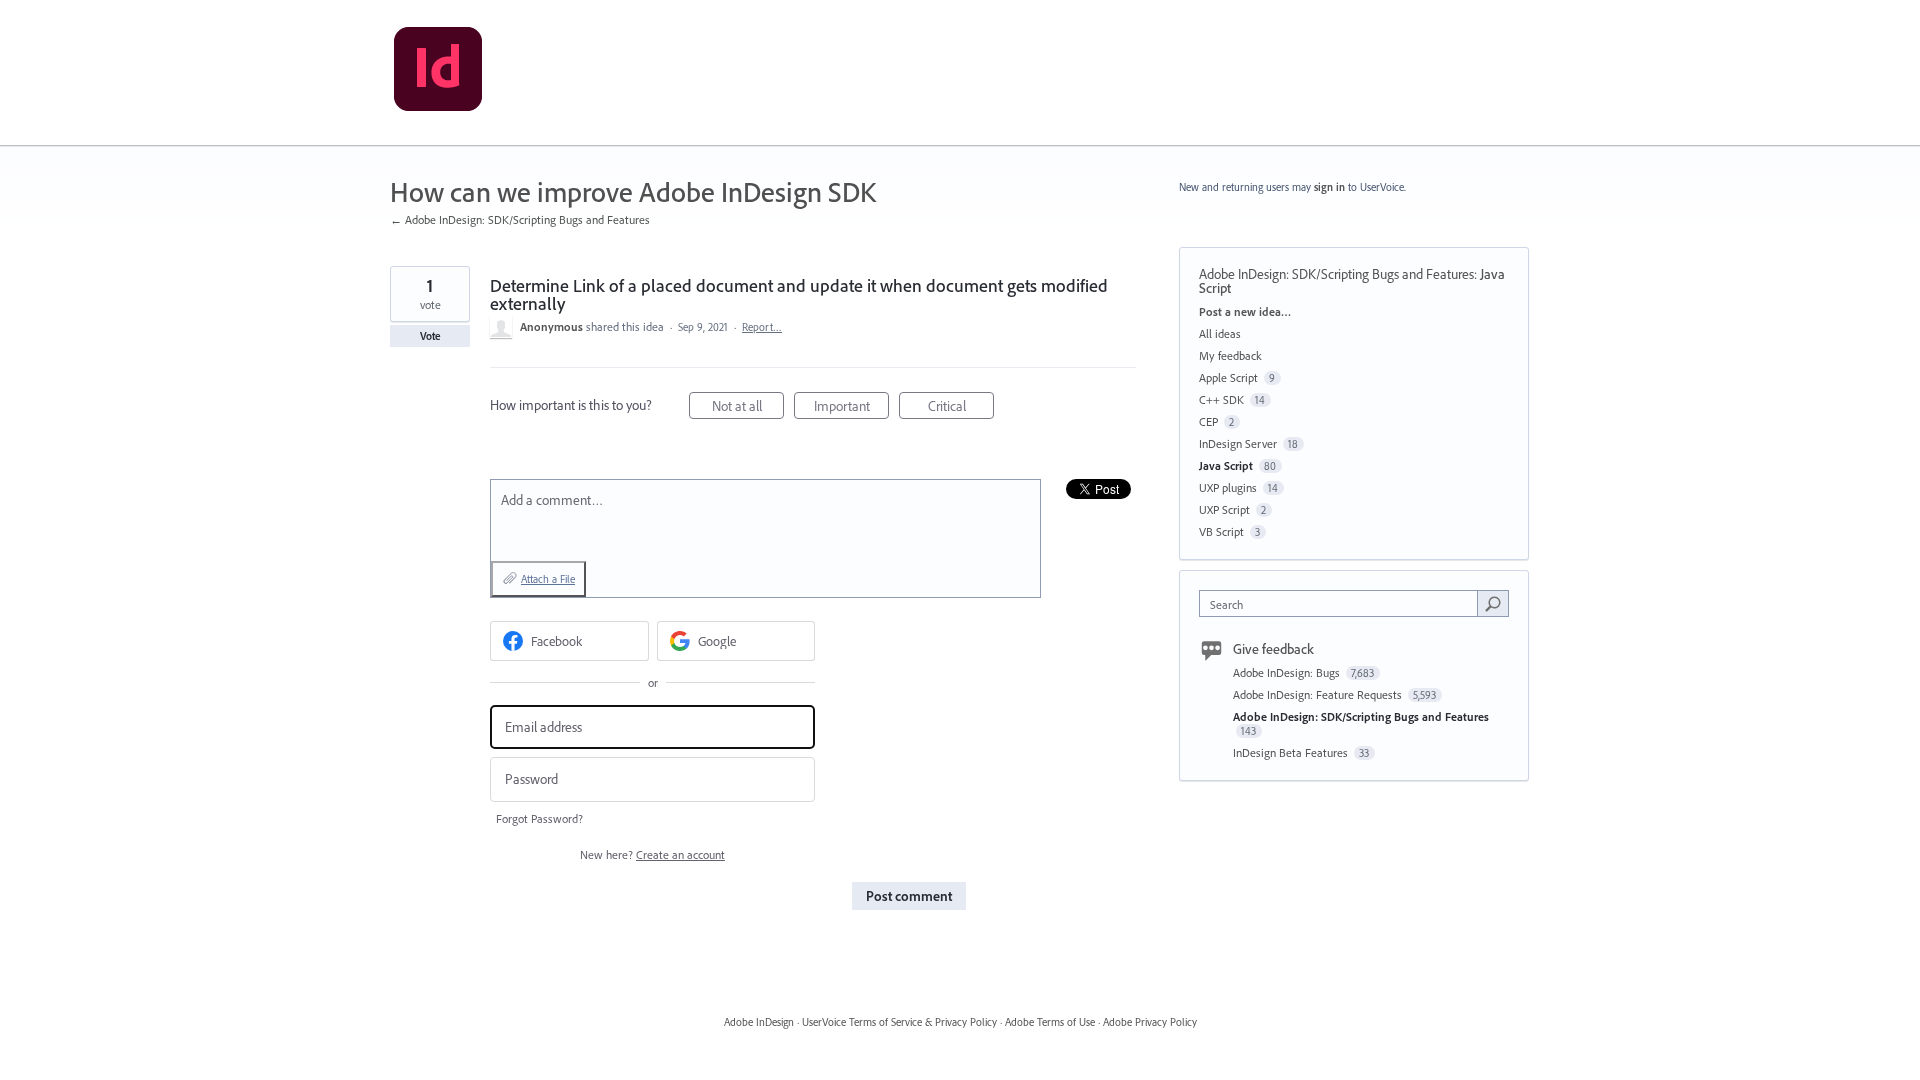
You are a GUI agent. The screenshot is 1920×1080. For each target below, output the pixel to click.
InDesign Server (1238, 443)
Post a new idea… (1245, 311)
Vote (430, 336)
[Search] (1493, 603)
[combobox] (1343, 603)
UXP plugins (1228, 487)
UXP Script (1224, 509)
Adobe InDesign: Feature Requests (1319, 694)
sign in (1329, 187)
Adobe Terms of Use (1050, 1022)
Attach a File (548, 579)
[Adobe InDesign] (438, 73)
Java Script (1226, 465)
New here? (652, 854)
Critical (961, 408)
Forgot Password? (539, 818)
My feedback (1230, 355)
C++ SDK (1221, 399)
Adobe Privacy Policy (1150, 1022)
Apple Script (1228, 377)
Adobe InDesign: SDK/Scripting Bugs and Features (1336, 274)
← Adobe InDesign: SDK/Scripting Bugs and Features (520, 219)
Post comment (909, 896)
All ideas (1220, 333)
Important (851, 408)
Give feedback (1273, 649)
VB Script (1221, 531)
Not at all (748, 408)
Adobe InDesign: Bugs (1288, 672)
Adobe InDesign (759, 1022)
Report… (762, 327)
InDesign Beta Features (1292, 752)
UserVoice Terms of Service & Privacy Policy (899, 1022)
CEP (1208, 421)
